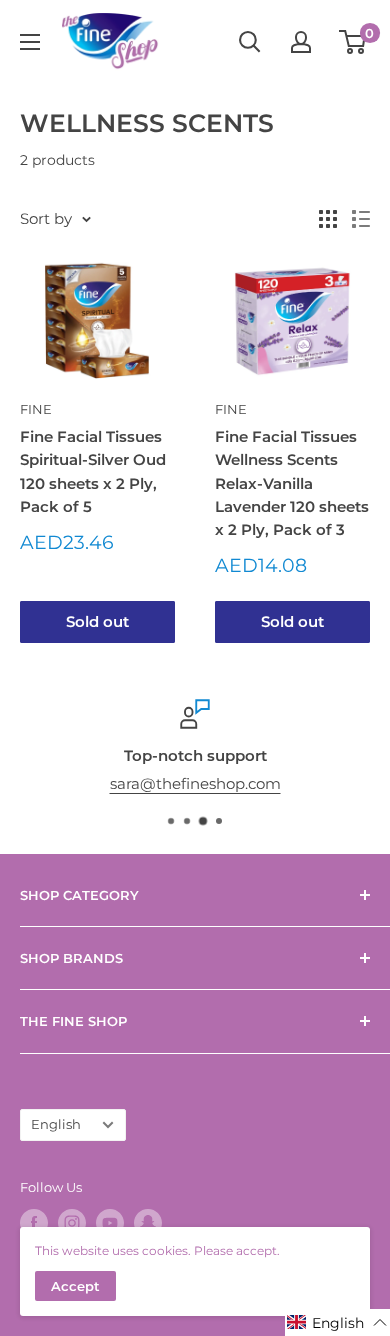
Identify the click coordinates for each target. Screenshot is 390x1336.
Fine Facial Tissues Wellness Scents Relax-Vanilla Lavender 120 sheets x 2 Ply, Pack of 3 (292, 483)
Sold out (97, 621)
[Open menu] (30, 42)
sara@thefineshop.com (195, 783)
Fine (36, 409)
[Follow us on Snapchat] (148, 1223)
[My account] (301, 42)
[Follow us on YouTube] (110, 1223)
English (56, 1124)
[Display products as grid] (328, 219)
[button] (337, 1322)
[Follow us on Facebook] (34, 1223)
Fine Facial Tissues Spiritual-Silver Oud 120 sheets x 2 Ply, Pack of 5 (93, 471)
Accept (75, 1286)
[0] (353, 42)
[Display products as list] (361, 219)
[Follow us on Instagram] (72, 1223)
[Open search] (250, 42)
